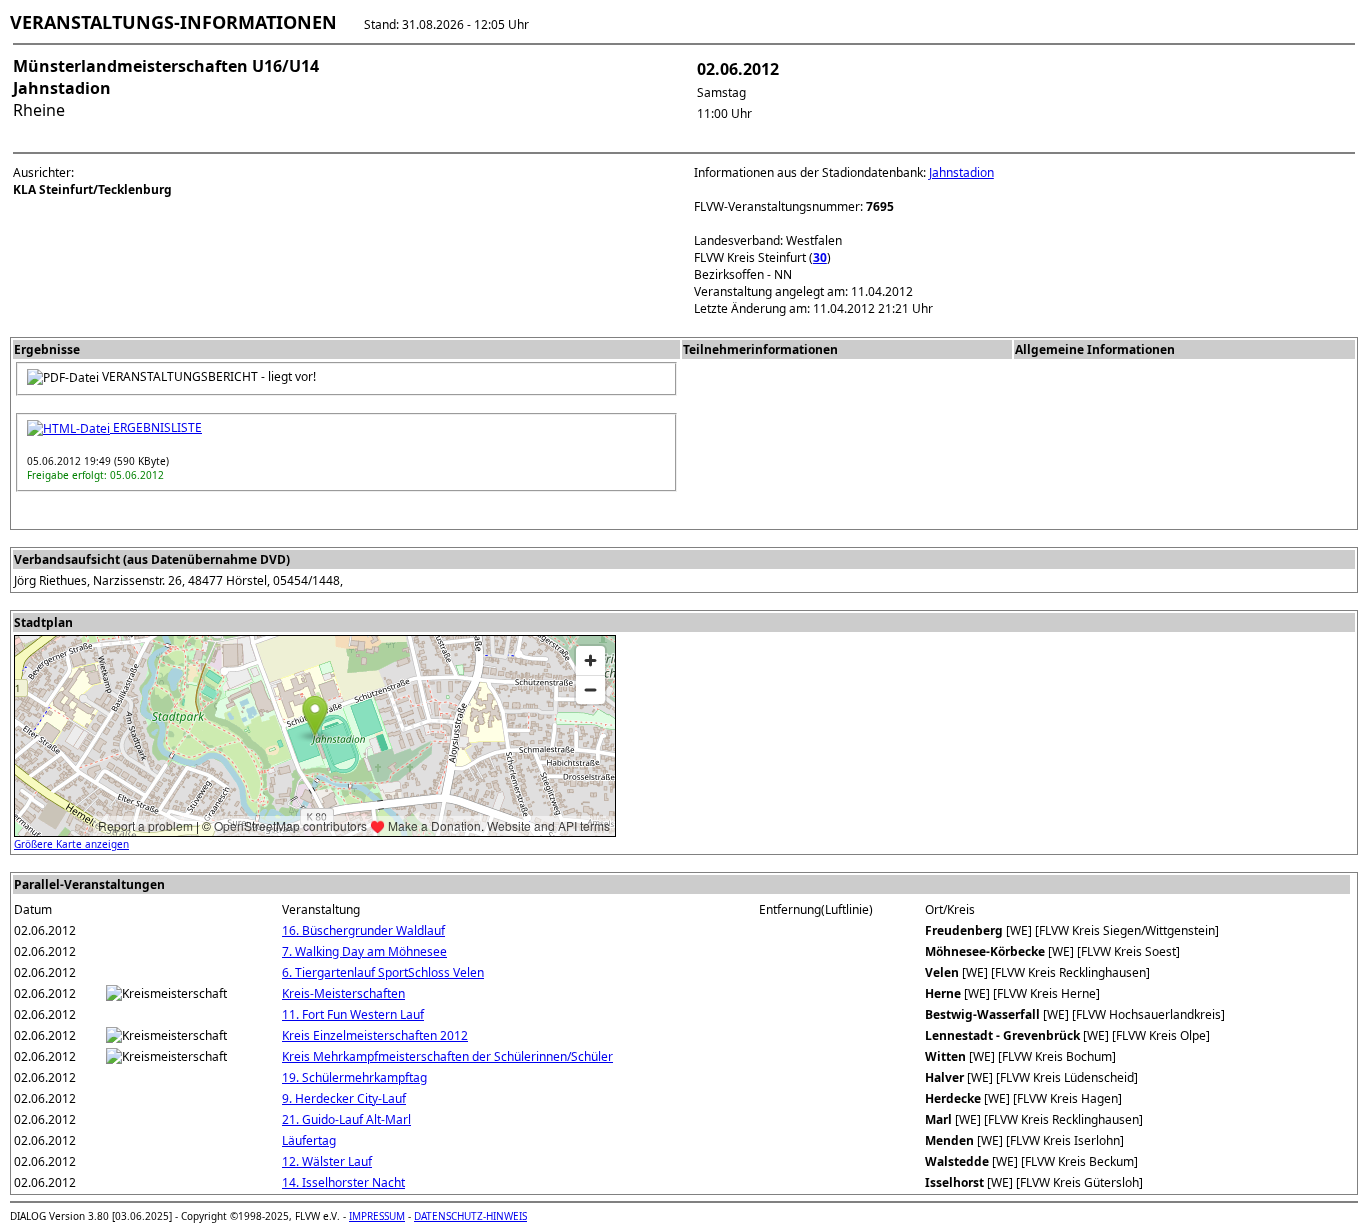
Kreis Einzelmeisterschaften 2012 (375, 1035)
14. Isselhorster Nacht (343, 1182)
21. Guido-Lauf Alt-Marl (346, 1119)
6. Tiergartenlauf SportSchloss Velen (383, 972)
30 (820, 257)
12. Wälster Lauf (327, 1161)
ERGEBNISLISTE (156, 427)
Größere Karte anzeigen (71, 844)
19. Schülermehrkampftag (354, 1077)
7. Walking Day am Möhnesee (364, 951)
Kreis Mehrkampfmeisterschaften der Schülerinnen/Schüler (447, 1056)
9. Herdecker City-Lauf (344, 1098)
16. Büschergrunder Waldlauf (363, 930)
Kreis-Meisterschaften (343, 993)
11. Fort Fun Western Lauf (353, 1014)
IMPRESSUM (377, 1216)
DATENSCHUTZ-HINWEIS (470, 1216)
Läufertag (309, 1140)
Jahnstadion (961, 172)
